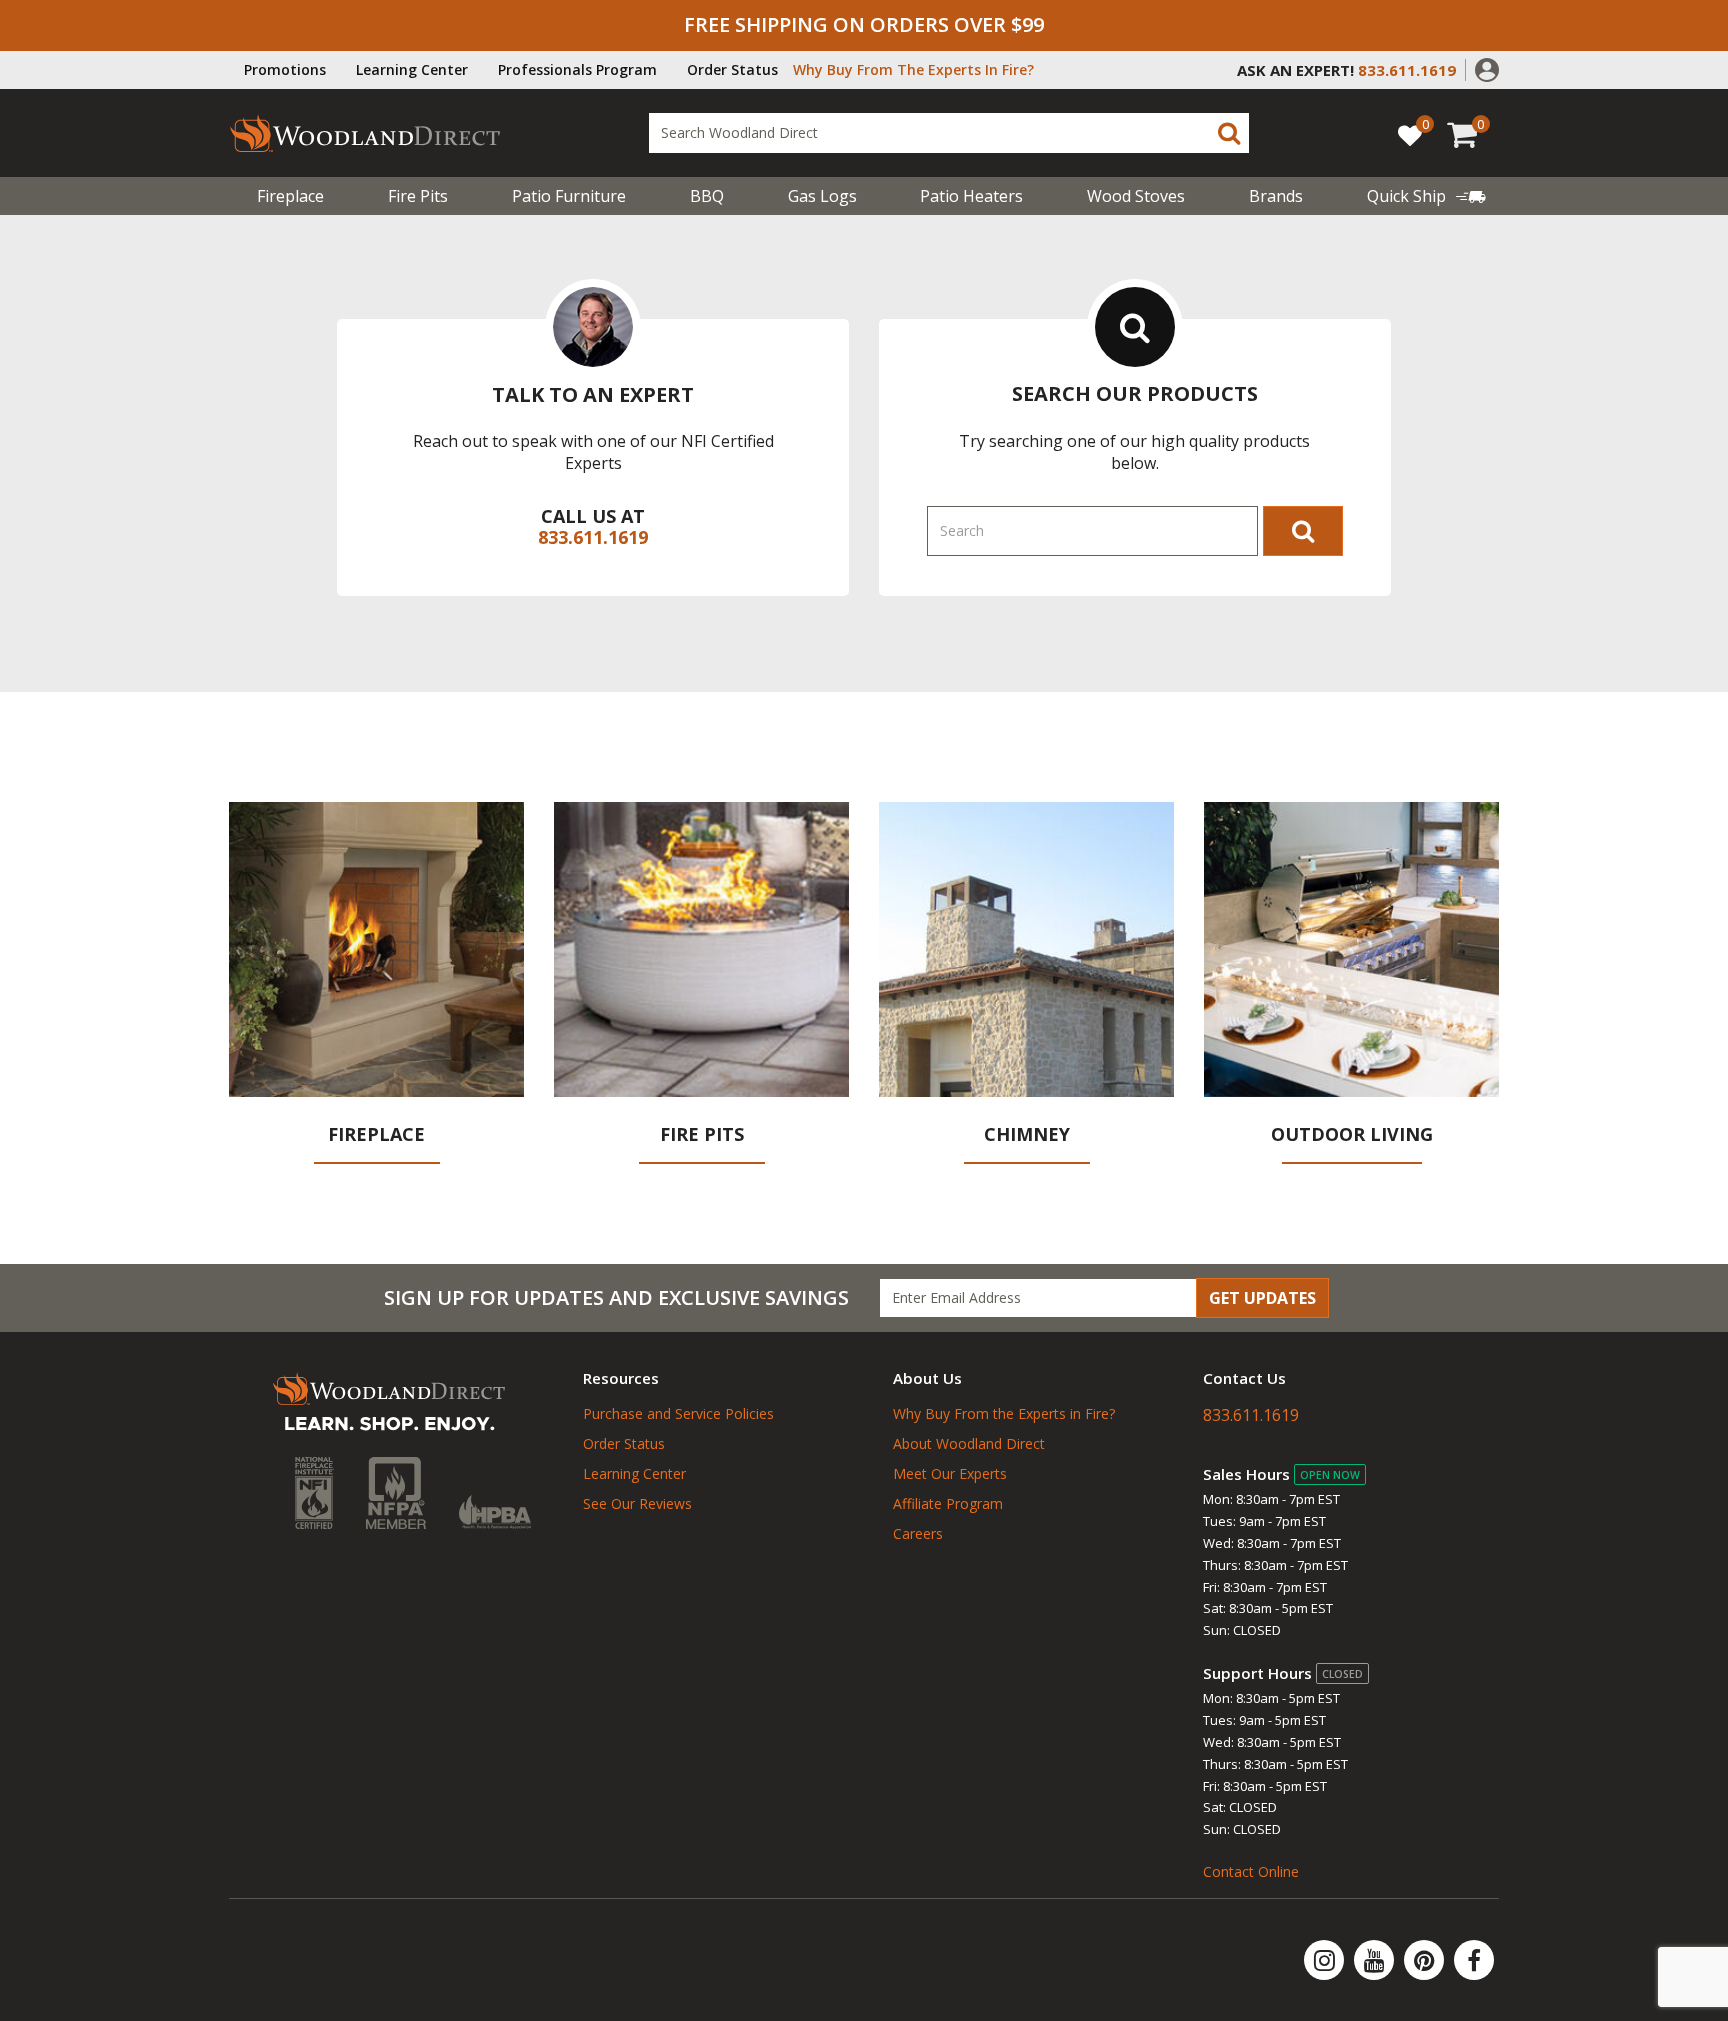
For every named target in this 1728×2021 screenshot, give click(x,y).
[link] (1426, 196)
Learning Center (412, 69)
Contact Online (1251, 1871)
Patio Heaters (971, 196)
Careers (918, 1533)
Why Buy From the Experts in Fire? (1004, 1413)
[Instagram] (1326, 1960)
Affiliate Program (948, 1503)
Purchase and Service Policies (678, 1413)
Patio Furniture (569, 196)
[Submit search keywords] (1229, 133)
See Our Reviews (637, 1503)
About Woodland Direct (969, 1443)
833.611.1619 (593, 537)
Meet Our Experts (950, 1473)
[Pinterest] (1426, 1960)
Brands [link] (1276, 196)
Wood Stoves (1136, 196)
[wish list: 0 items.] (1410, 134)
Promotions (285, 69)
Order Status (732, 69)
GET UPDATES (1262, 1298)
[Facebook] (1474, 1960)
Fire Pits (418, 196)
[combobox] (949, 133)
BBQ (707, 196)
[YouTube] (1376, 1960)
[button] (1487, 68)
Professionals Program (577, 69)
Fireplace (290, 196)
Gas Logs (822, 196)
